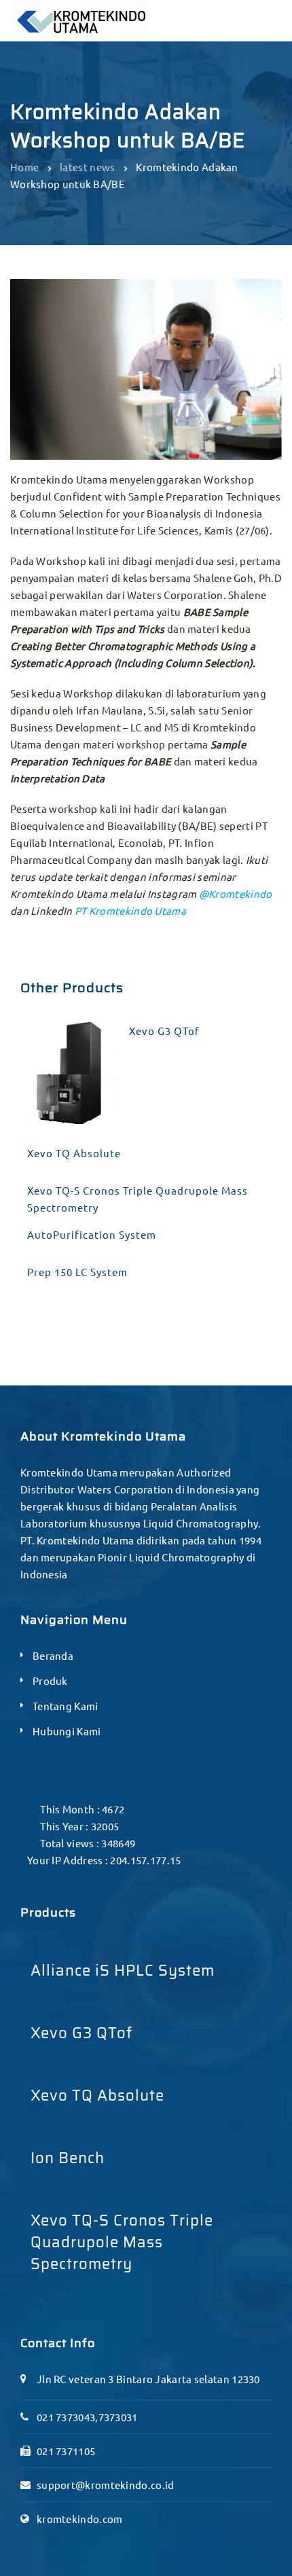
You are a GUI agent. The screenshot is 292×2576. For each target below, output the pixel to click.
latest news (87, 167)
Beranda (53, 1655)
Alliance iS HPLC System (123, 1971)
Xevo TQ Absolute (74, 1153)
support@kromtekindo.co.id (106, 2485)
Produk (50, 1681)
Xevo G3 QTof (164, 1031)
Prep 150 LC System (77, 1272)
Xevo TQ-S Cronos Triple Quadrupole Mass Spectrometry (138, 1199)
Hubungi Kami (67, 1731)
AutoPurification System (92, 1234)
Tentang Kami (66, 1706)
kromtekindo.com (80, 2519)
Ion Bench (68, 2158)
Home (24, 167)
